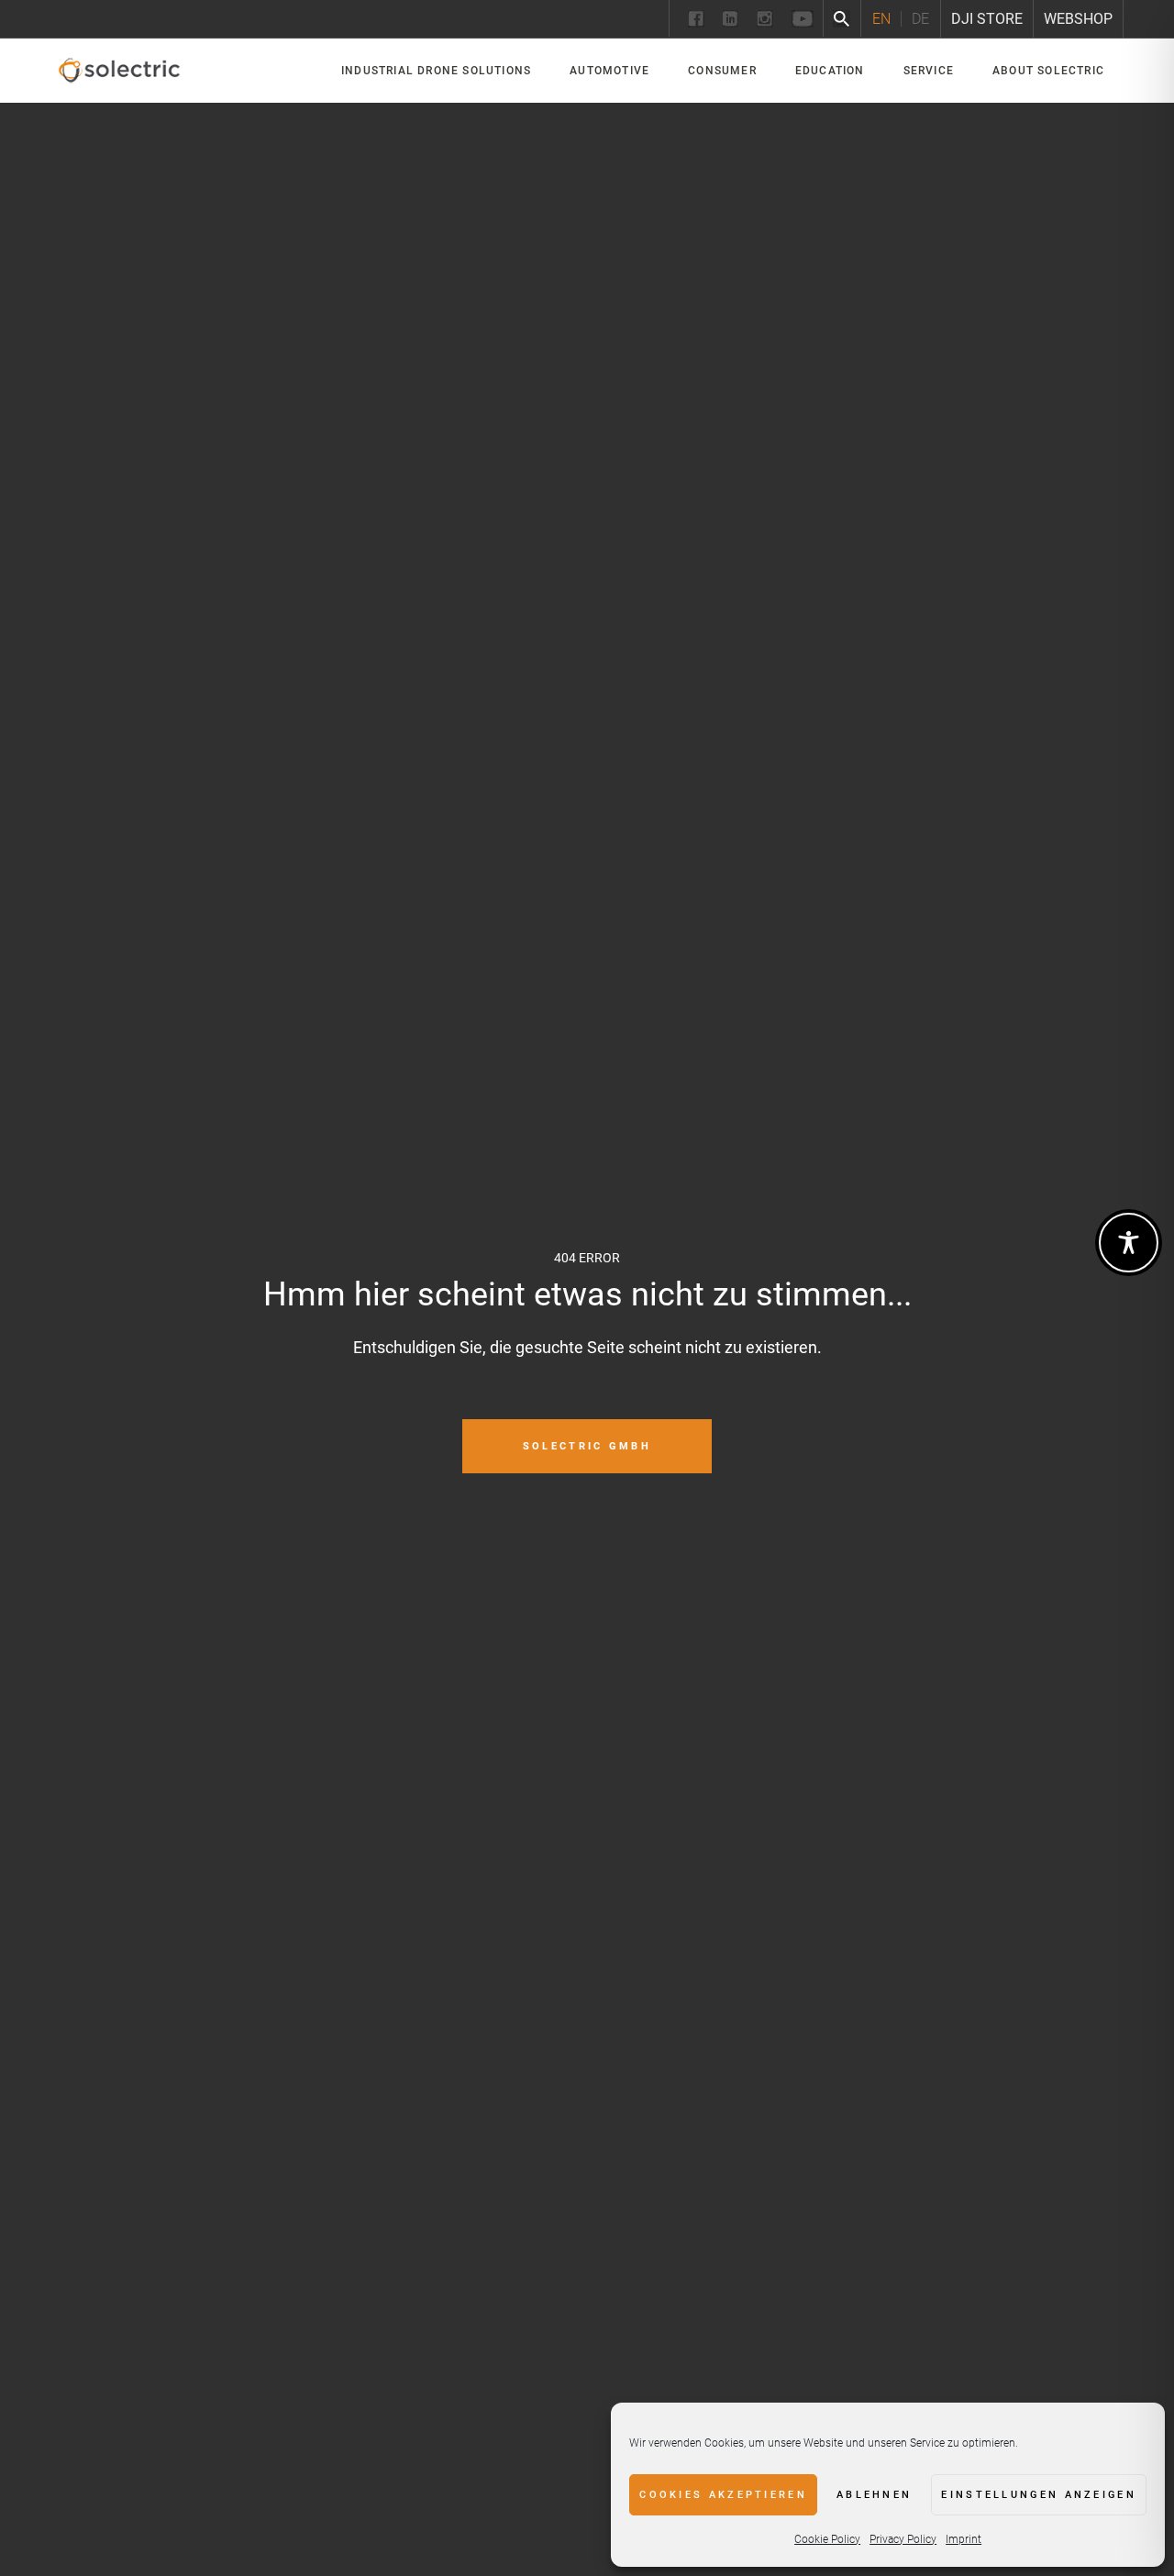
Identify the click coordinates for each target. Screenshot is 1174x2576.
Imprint (964, 2539)
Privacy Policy (903, 2539)
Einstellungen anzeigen (1039, 2495)
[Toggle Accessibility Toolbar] (1129, 1243)
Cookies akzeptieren (723, 2495)
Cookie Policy (827, 2539)
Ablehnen (874, 2495)
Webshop (1078, 19)
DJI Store (987, 19)
